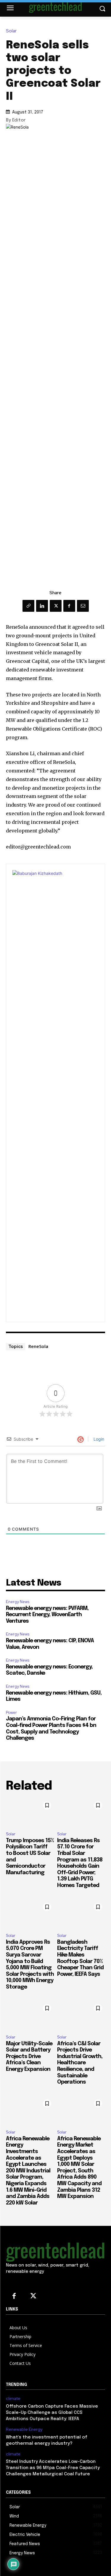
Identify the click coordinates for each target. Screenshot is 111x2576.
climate (13, 2399)
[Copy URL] (28, 606)
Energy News (18, 1602)
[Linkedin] (42, 606)
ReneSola (38, 1346)
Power (11, 1713)
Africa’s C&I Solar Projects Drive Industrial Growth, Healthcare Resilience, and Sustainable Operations (80, 2063)
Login (98, 1439)
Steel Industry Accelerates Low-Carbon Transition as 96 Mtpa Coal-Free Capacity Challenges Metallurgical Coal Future (53, 2468)
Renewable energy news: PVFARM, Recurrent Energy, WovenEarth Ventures (47, 1615)
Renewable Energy (24, 2429)
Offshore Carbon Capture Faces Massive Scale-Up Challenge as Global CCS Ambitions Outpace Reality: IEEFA (52, 2413)
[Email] (83, 606)
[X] (56, 606)
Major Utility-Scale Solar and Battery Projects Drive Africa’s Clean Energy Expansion (29, 2057)
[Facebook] (69, 606)
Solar (11, 31)
